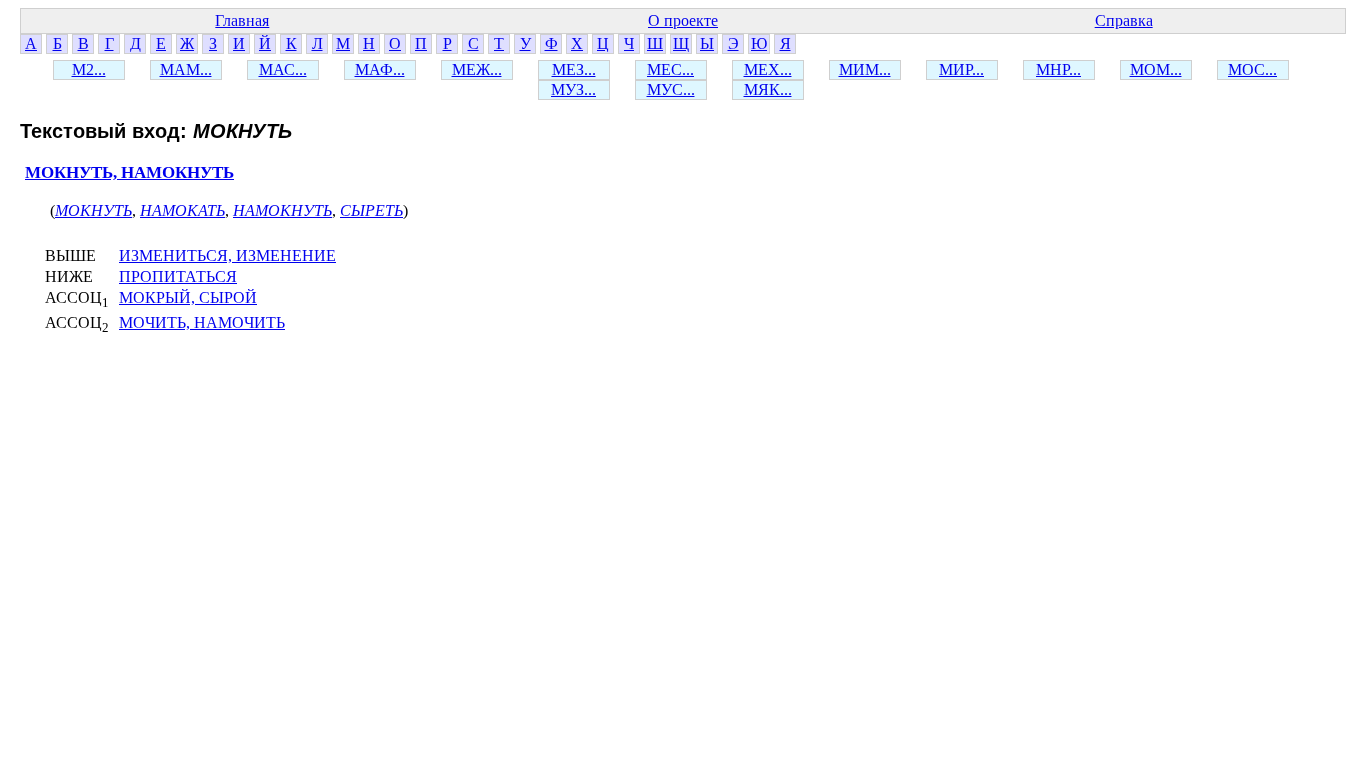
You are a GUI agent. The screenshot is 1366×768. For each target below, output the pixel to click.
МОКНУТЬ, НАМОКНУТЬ (129, 172)
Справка (1124, 20)
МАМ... (186, 69)
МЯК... (768, 89)
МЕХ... (768, 69)
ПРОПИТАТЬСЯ (178, 276)
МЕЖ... (477, 69)
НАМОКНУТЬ (282, 210)
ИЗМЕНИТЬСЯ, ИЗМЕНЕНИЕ (227, 255)
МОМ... (1156, 69)
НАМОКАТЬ (182, 210)
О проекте (683, 20)
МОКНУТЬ (93, 210)
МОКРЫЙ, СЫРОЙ (188, 297)
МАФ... (380, 69)
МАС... (283, 69)
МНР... (1058, 69)
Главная (242, 20)
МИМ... (865, 69)
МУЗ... (573, 89)
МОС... (1252, 69)
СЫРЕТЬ (371, 210)
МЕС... (670, 69)
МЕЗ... (574, 69)
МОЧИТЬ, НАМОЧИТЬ (202, 322)
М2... (89, 69)
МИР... (961, 69)
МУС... (671, 89)
